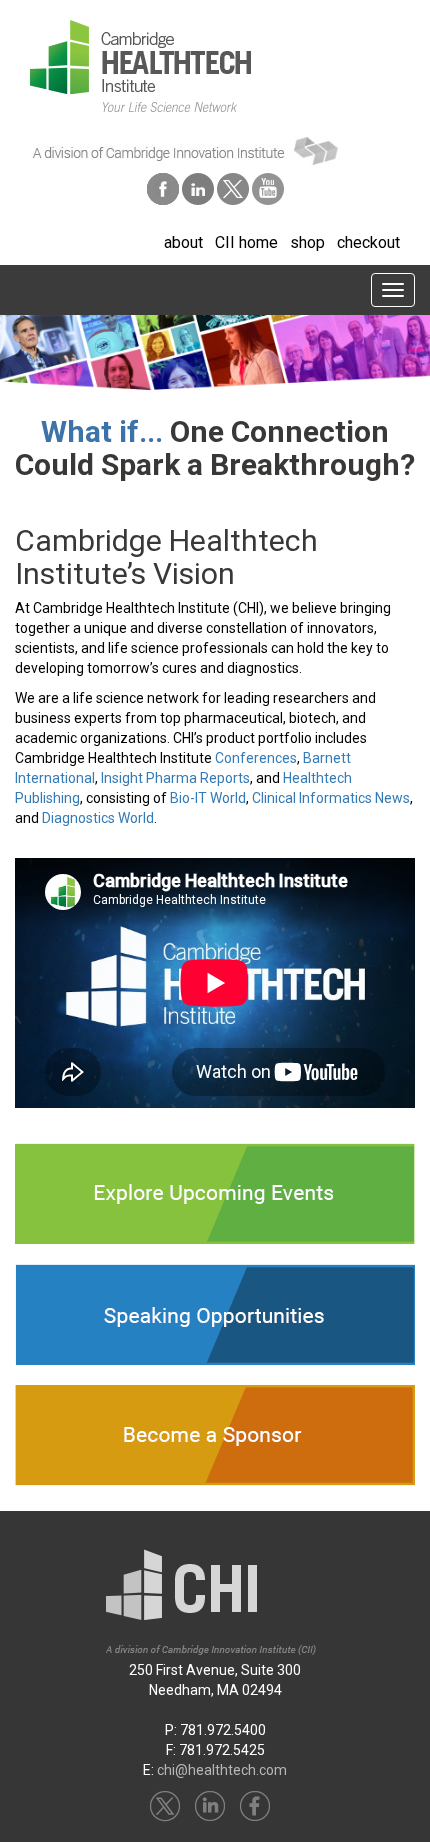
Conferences (256, 758)
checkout (368, 242)
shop (307, 242)
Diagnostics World (98, 818)
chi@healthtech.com (222, 1770)
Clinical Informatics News (331, 798)
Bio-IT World (208, 798)
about (183, 242)
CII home (246, 242)
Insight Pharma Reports (175, 778)
